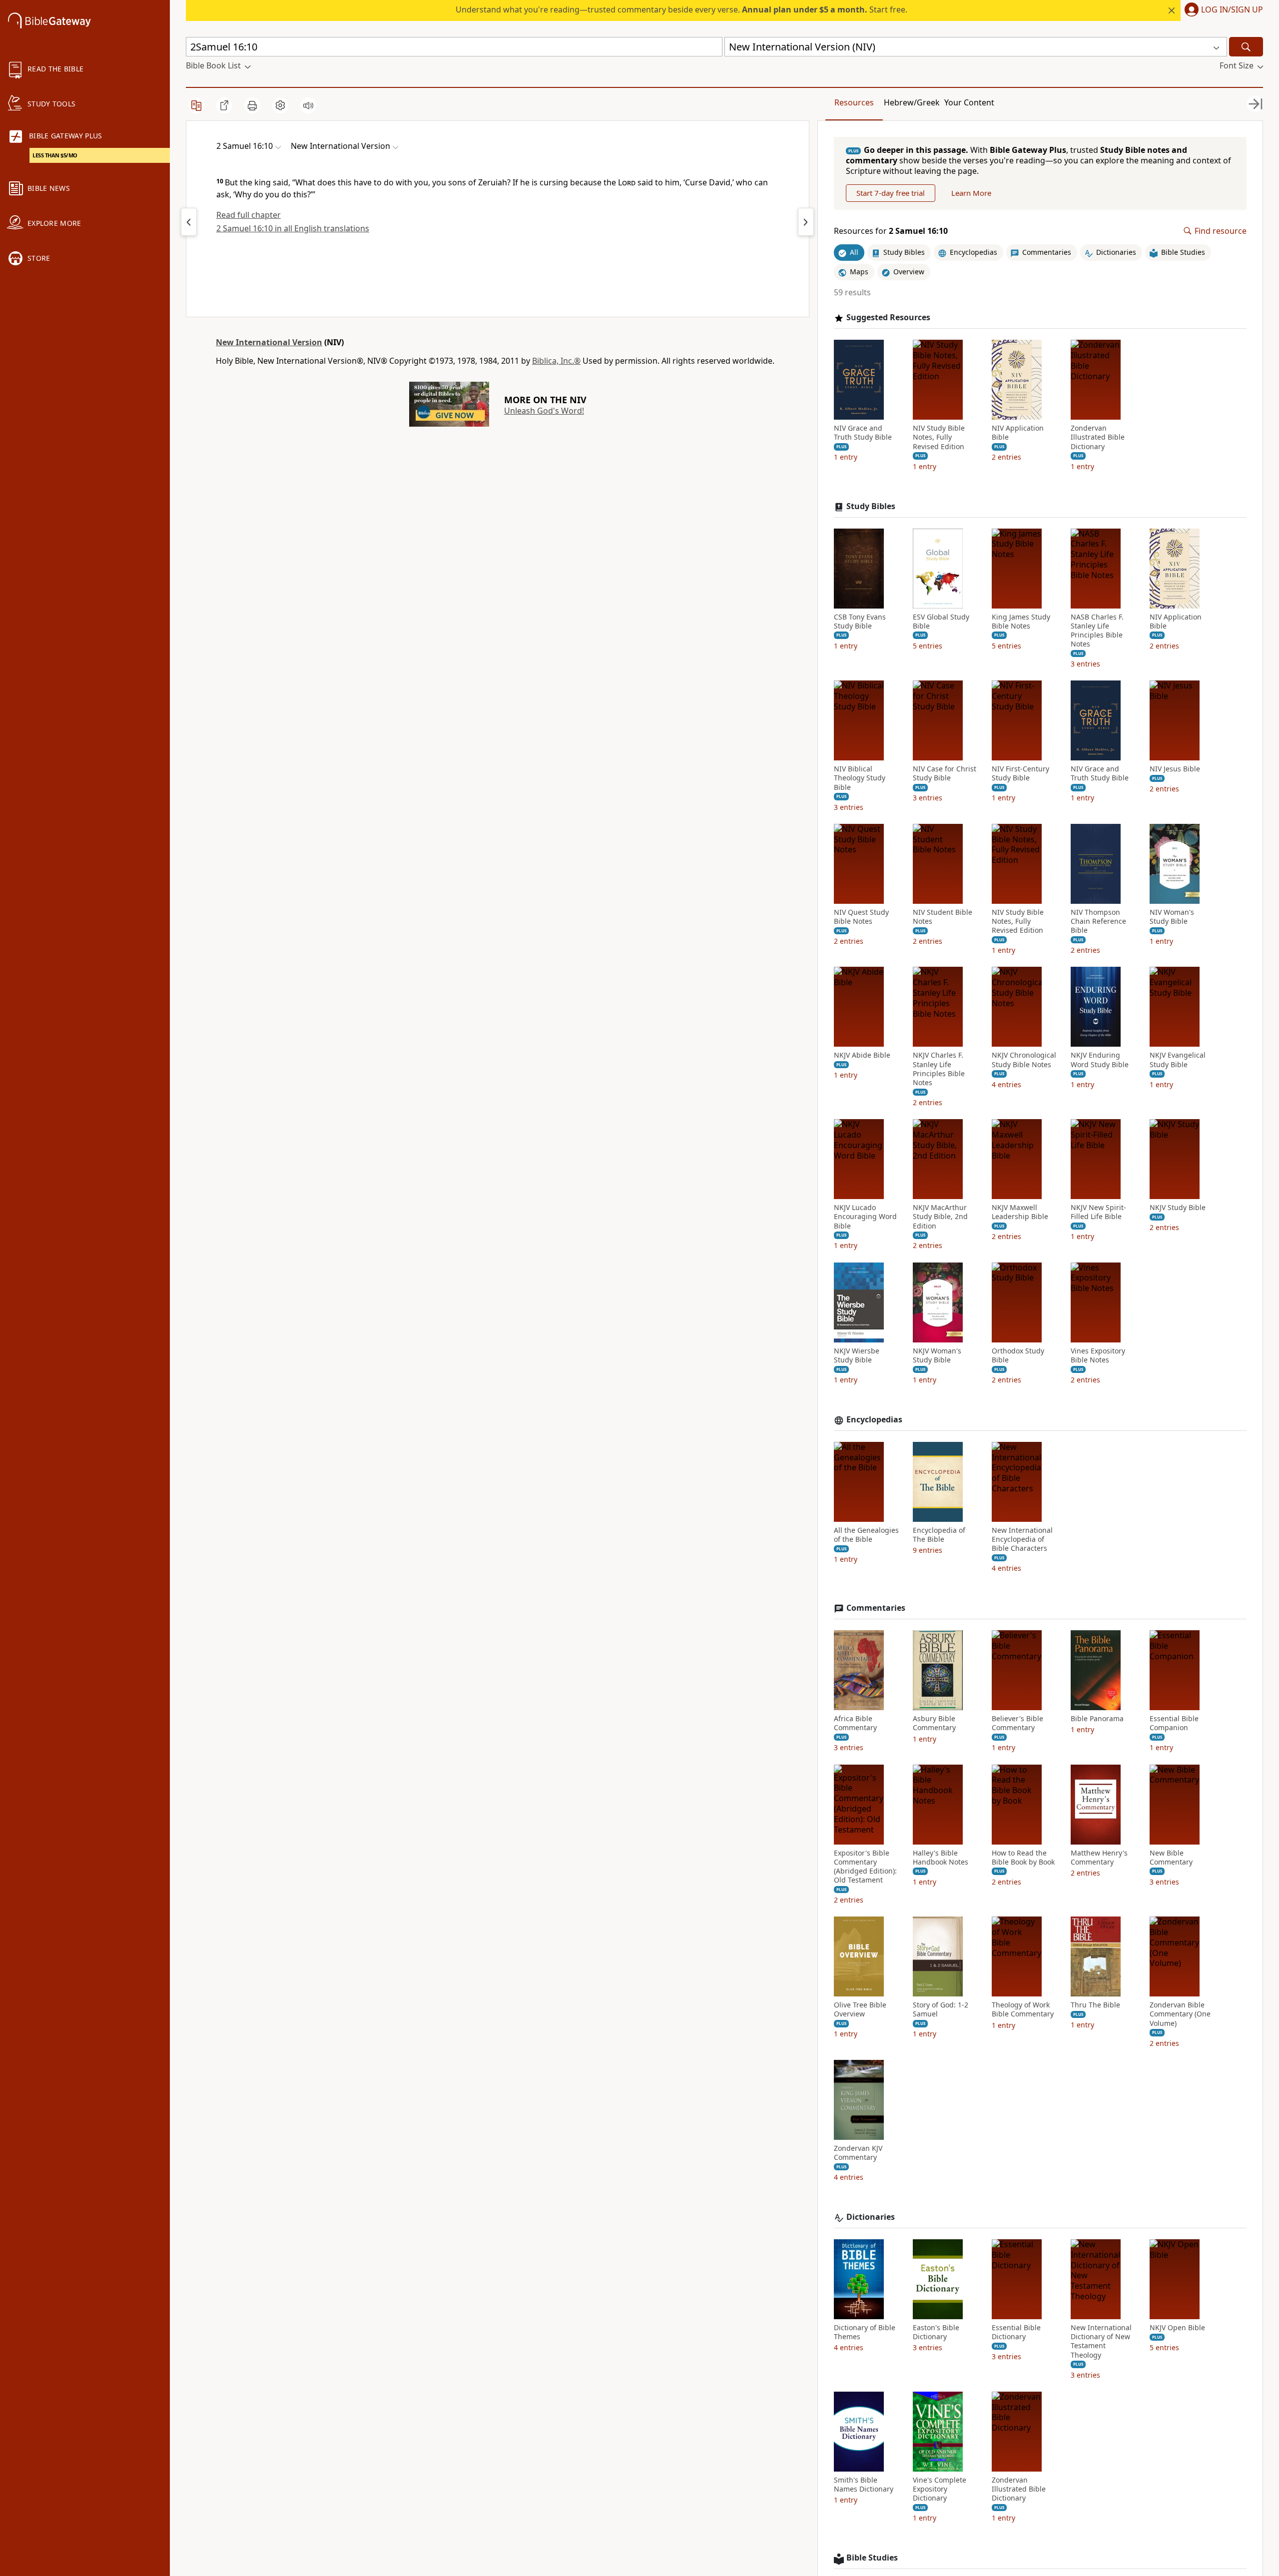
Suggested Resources (888, 318)
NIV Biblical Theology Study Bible (860, 778)
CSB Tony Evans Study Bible (860, 622)
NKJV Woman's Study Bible (937, 1355)
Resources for (891, 231)
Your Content (969, 102)
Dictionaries (871, 2217)
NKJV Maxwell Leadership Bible (1020, 1212)
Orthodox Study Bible (1018, 1355)
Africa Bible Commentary (855, 1723)
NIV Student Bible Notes (943, 917)
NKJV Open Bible (1177, 2328)
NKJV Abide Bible (862, 1055)
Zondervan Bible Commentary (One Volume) (1180, 2014)
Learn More (971, 193)
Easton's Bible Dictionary (936, 2332)
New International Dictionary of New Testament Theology (1101, 2341)
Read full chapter (249, 215)
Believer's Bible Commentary (1017, 1723)
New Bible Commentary (1171, 1858)
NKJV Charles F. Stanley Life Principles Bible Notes (939, 1069)
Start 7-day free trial (891, 193)
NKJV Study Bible (1178, 1208)
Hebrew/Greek (912, 102)
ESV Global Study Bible (941, 622)
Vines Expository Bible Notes (1098, 1355)
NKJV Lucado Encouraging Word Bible (865, 1217)
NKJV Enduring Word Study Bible (1100, 1060)
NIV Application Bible (1018, 433)
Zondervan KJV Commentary (858, 2153)
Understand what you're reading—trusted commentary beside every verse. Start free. (681, 9)
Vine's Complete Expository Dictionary (940, 2489)
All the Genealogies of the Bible (866, 1535)
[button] (1222, 10)
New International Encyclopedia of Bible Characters (1022, 1539)
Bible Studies (872, 2558)
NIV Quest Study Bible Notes (861, 917)
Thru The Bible (1095, 2005)
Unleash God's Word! (544, 411)
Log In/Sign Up (1232, 10)
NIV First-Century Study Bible (1020, 773)
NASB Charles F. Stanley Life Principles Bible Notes (1097, 631)
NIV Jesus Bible (1175, 769)
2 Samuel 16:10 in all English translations (293, 228)
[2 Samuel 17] (806, 222)
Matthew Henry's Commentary (1099, 1858)
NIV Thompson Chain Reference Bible (1098, 921)
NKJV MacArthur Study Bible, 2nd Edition (940, 1217)
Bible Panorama (1097, 1719)
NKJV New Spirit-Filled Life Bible (1098, 1212)
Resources (854, 102)
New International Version (269, 342)
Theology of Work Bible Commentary (1023, 2009)
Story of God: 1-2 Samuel (941, 2009)
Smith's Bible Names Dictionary (864, 2485)
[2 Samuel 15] (189, 222)
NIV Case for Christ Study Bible (945, 773)
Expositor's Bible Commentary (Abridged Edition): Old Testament (865, 1867)
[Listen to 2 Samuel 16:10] (308, 105)
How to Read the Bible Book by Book (1023, 1858)
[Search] (1246, 47)
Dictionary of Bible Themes (865, 2332)
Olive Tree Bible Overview (860, 2009)
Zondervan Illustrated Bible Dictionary (1098, 437)
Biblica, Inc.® (556, 361)
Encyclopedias (874, 1420)
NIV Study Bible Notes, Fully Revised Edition (939, 437)
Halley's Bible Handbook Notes (941, 1858)
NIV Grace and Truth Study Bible (863, 433)
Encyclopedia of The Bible (939, 1535)
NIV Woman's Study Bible (1172, 917)
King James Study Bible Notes (1021, 622)
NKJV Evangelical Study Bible (1178, 1060)
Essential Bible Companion (1174, 1723)
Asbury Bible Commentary (934, 1723)
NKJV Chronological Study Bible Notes (1024, 1060)
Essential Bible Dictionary (1016, 2332)
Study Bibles (871, 506)
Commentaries (876, 1608)
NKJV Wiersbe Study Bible (857, 1355)
